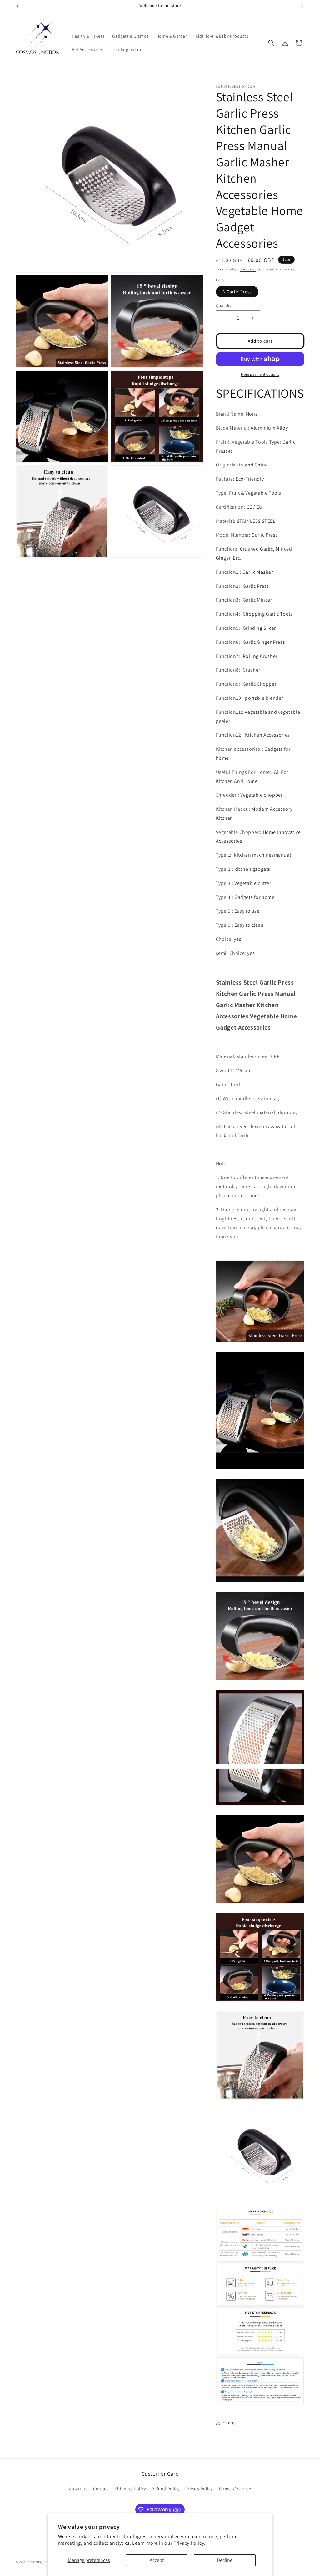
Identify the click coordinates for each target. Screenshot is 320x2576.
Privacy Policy (199, 2489)
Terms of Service (235, 2489)
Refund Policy (165, 2489)
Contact (101, 2489)
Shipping (248, 269)
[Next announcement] (302, 6)
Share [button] (229, 2423)
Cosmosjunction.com (46, 2562)
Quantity (224, 306)
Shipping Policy (130, 2489)
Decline (225, 2560)
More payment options (260, 374)
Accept (157, 2560)
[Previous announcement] (18, 6)
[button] (271, 43)
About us (78, 2489)
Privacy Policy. (190, 2543)
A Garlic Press (237, 292)
